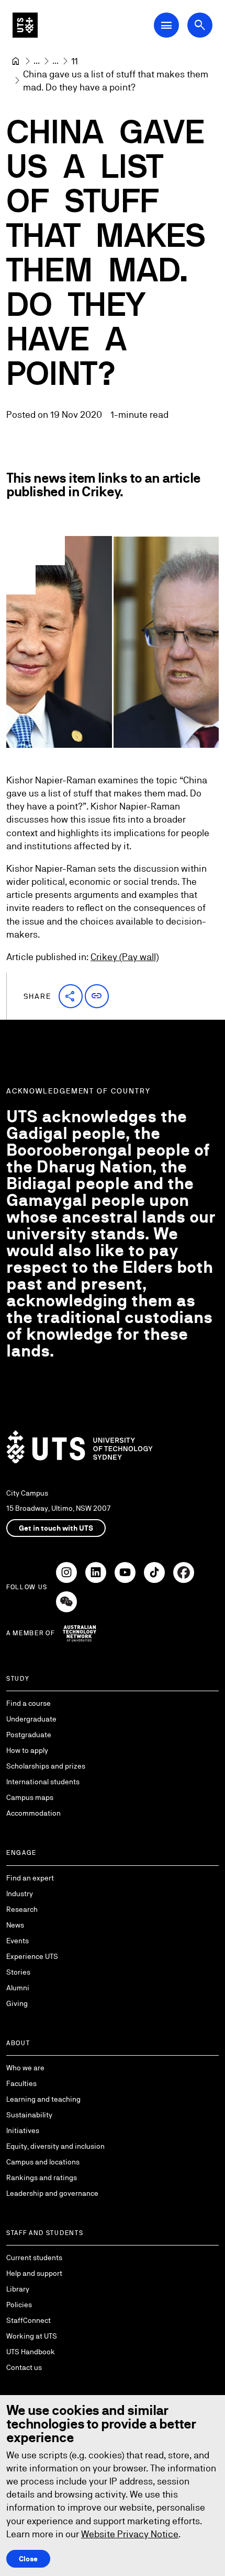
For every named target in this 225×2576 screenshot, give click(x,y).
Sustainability (29, 2115)
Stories (18, 1972)
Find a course (29, 1703)
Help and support (34, 2273)
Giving (17, 2003)
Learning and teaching (43, 2099)
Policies (19, 2305)
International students (43, 1782)
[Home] (16, 61)
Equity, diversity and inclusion (55, 2146)
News (15, 1925)
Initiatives (23, 2130)
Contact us (24, 2367)
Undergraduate (31, 1719)
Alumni (18, 1988)
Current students (34, 2258)
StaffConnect (29, 2320)
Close (28, 2559)
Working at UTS (32, 2336)
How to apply (27, 1750)
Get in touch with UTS (56, 1528)
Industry (20, 1894)
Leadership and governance (52, 2193)
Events (18, 1941)
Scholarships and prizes (46, 1766)
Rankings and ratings (42, 2178)
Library (18, 2289)
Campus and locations (43, 2162)
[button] (71, 996)
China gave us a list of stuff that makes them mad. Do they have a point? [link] (117, 81)
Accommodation (33, 1813)
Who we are (25, 2068)
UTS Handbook (31, 2352)
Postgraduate (29, 1735)
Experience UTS (32, 1956)
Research (22, 1909)
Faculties (21, 2083)
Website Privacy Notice (130, 2534)
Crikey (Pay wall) (125, 957)
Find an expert (30, 1878)
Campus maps (30, 1797)
